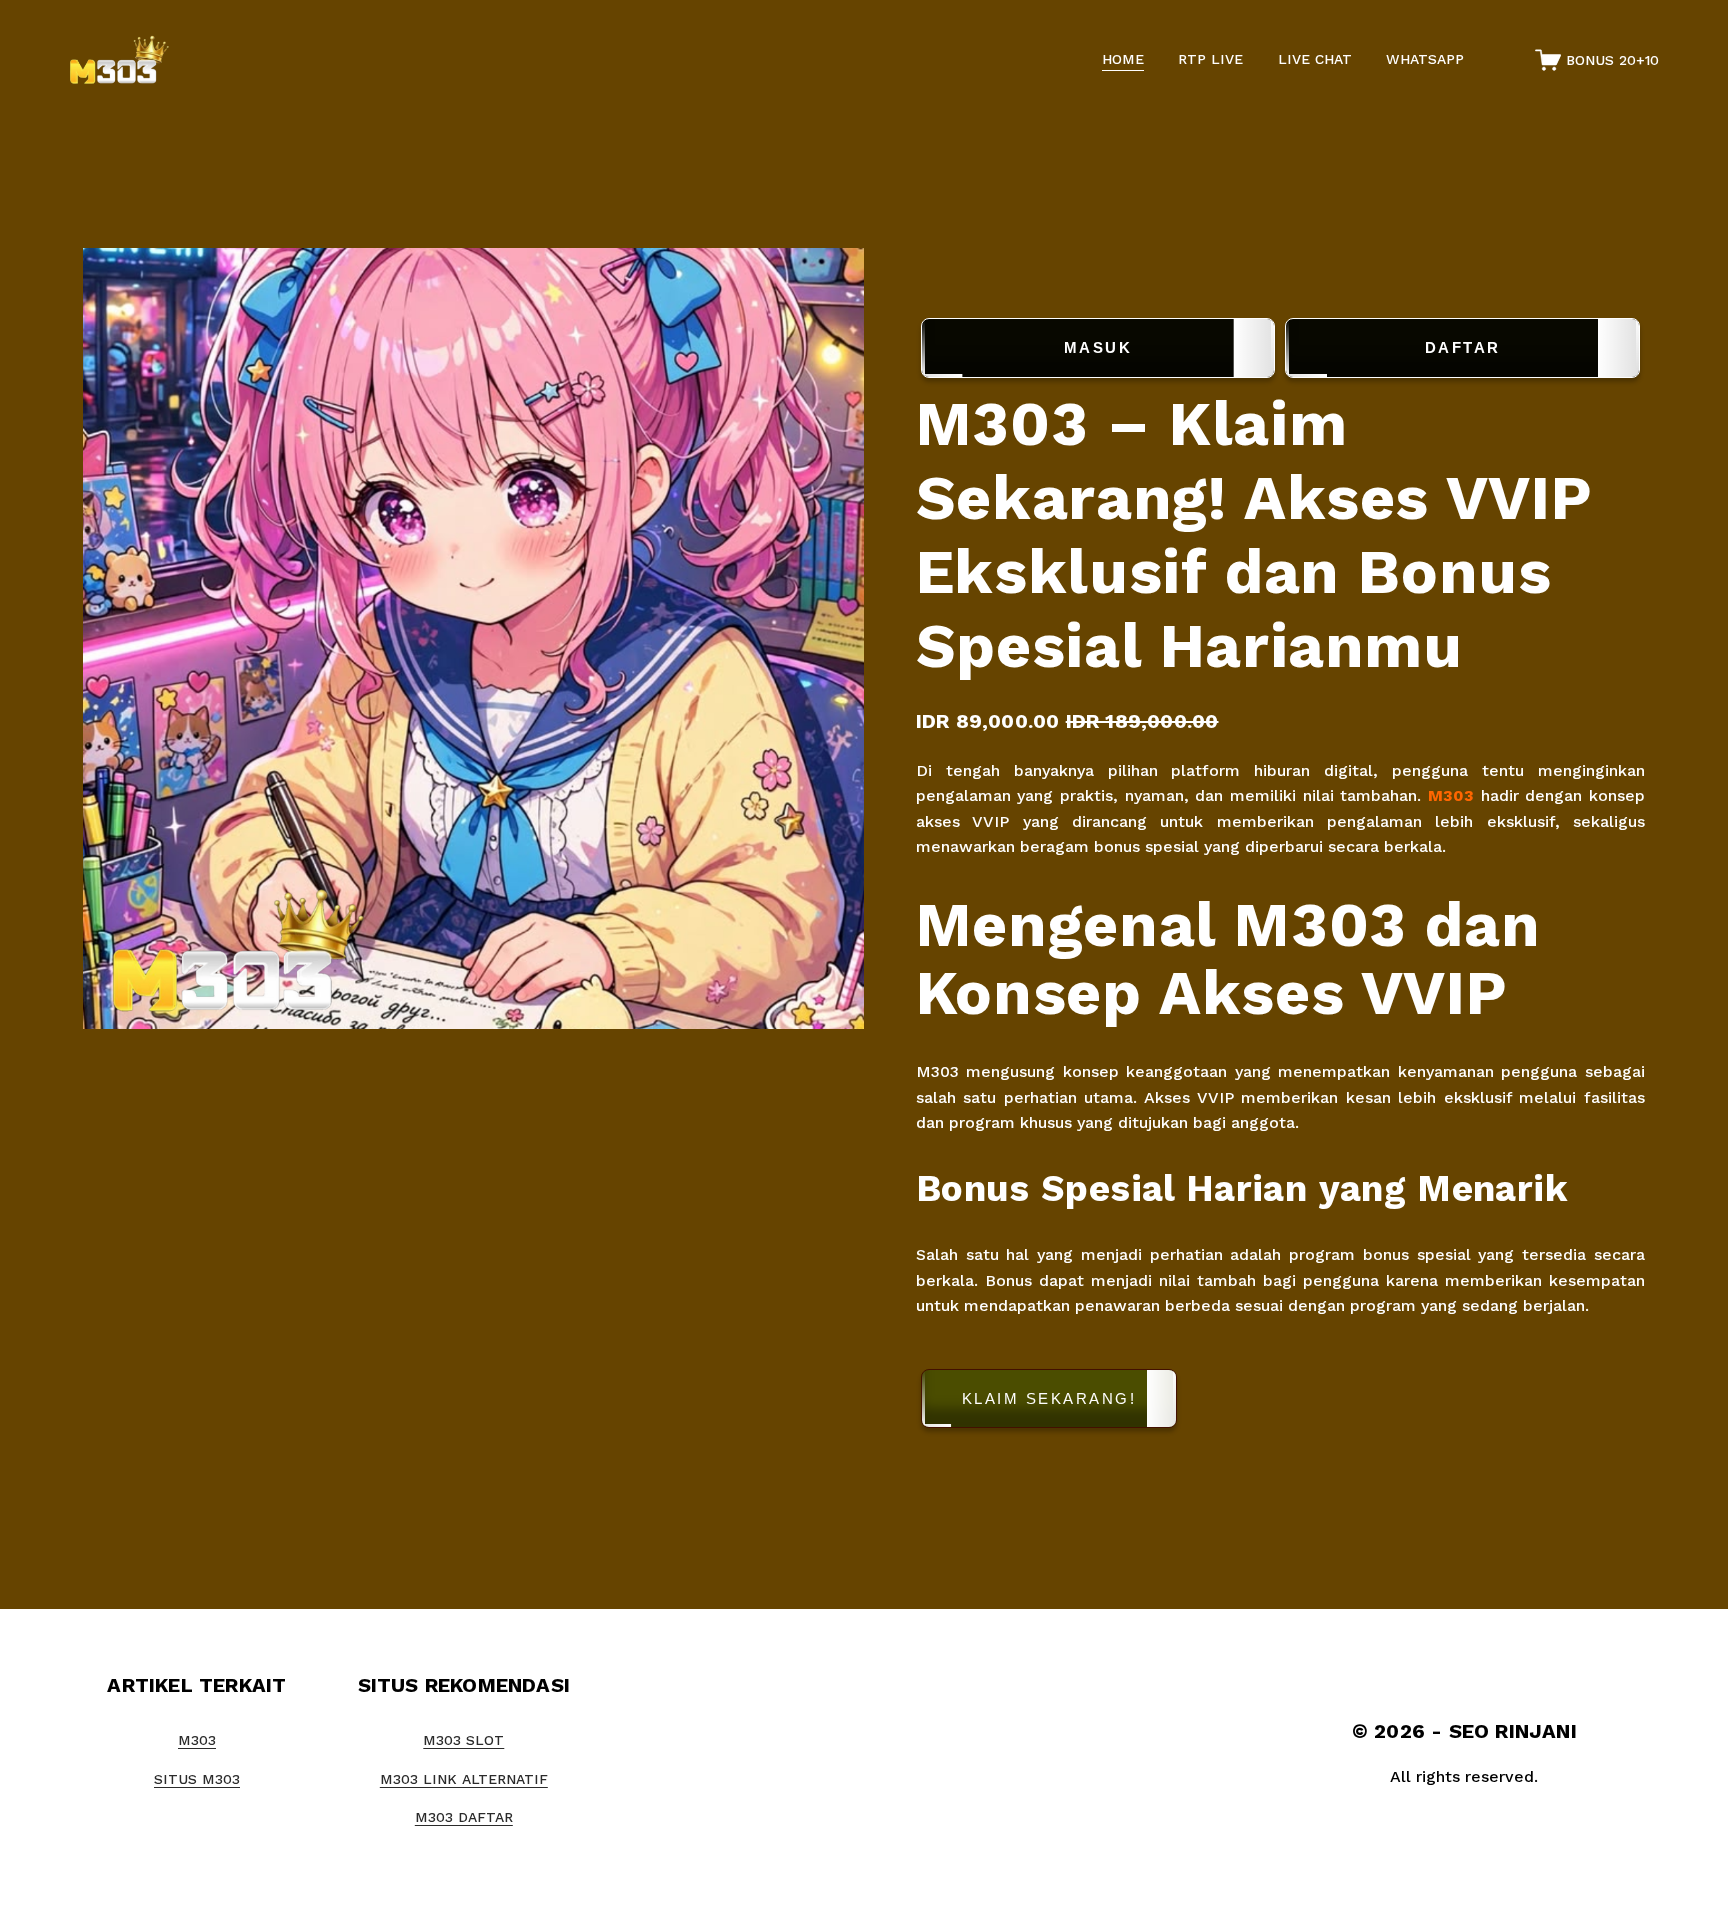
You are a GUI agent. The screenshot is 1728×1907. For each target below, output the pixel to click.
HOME (1123, 59)
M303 (1451, 795)
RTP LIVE (1210, 59)
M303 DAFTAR (464, 1817)
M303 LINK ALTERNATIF (464, 1779)
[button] (1280, 1402)
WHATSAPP (1425, 59)
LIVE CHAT (1315, 59)
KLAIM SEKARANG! (1049, 1398)
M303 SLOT (463, 1740)
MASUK (1098, 347)
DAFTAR (1463, 347)
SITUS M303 (197, 1779)
